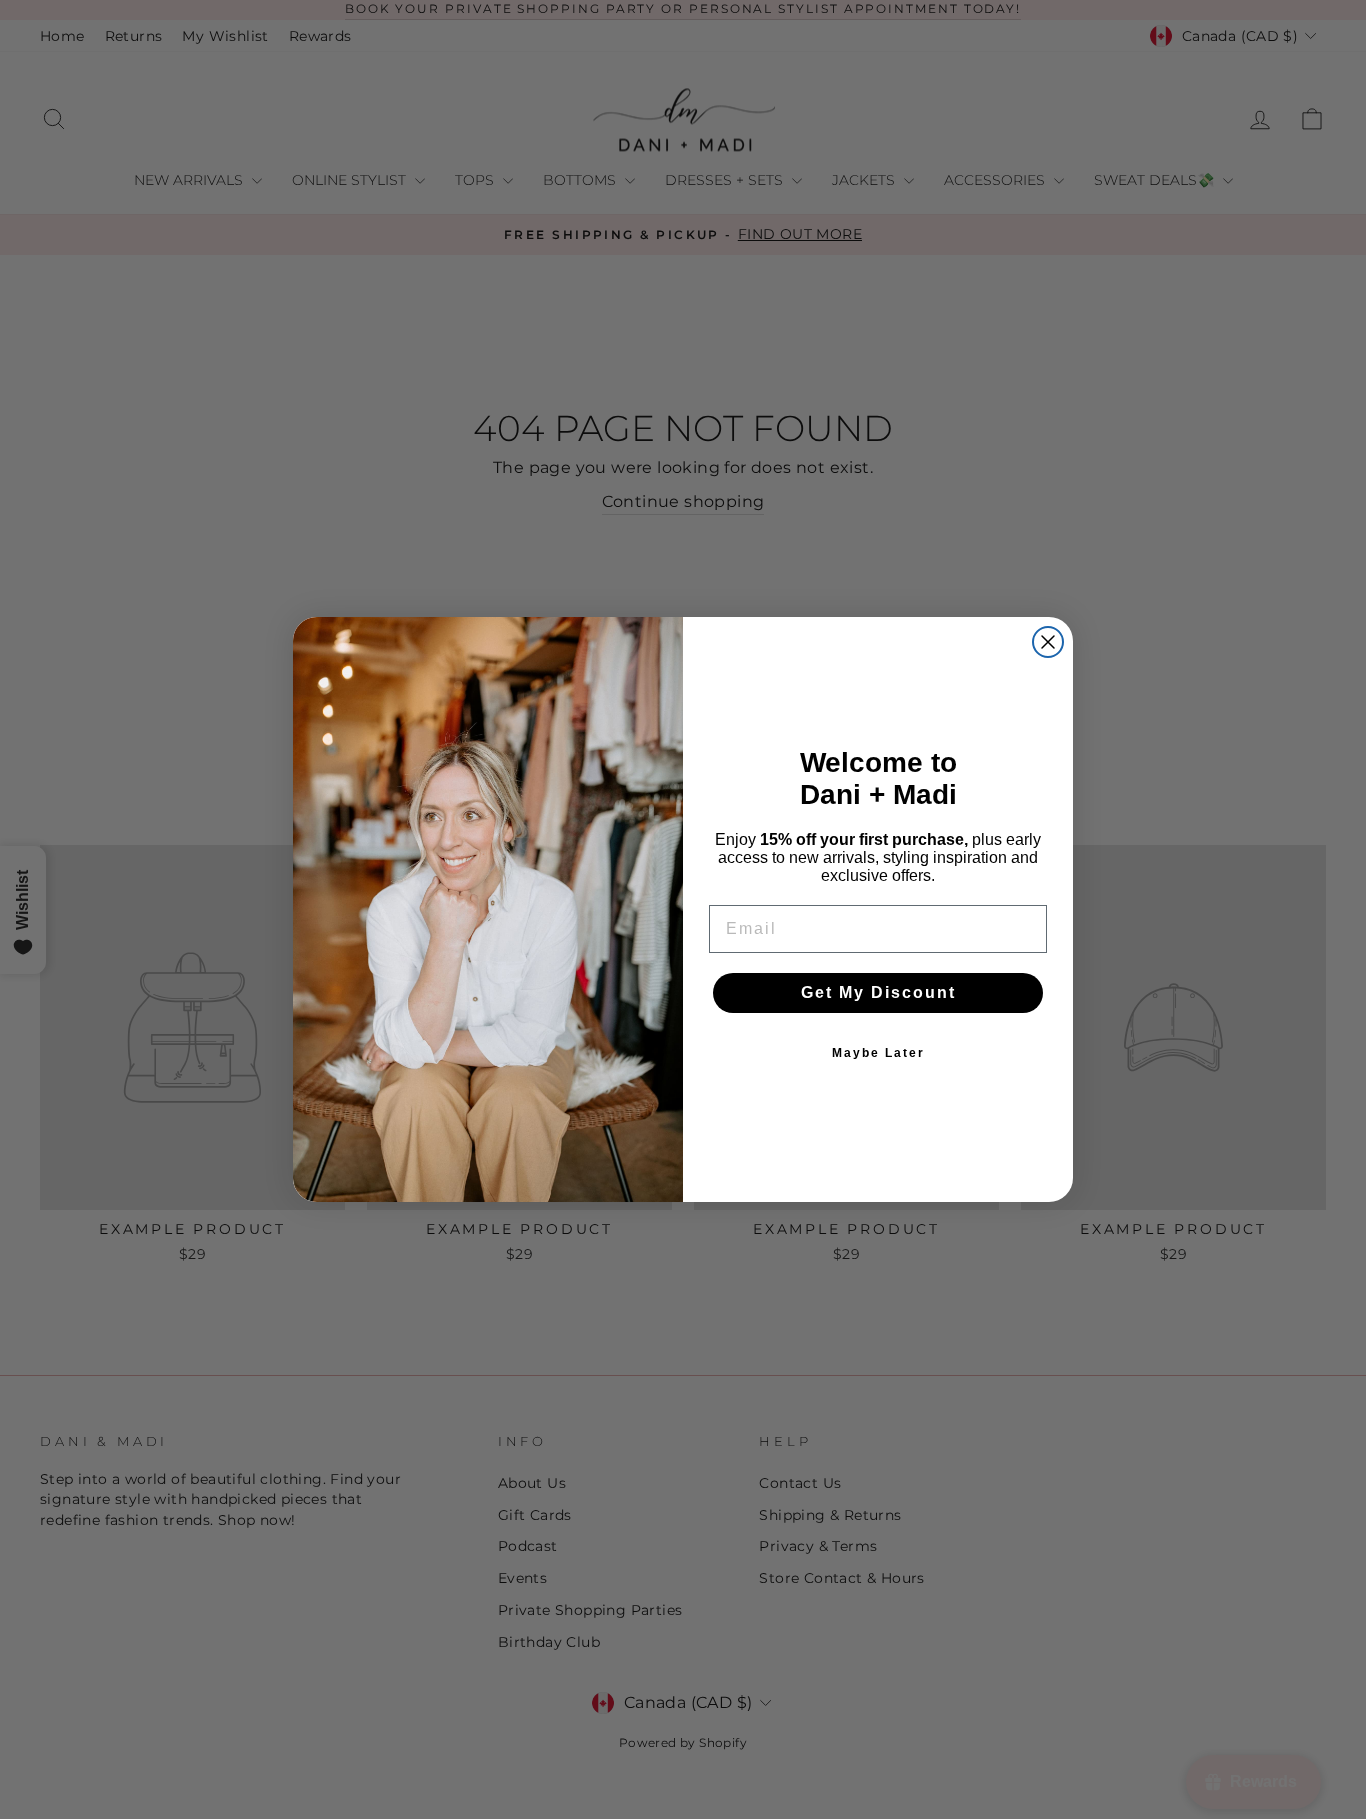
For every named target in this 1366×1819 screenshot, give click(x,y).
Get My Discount (878, 992)
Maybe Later (878, 1053)
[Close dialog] (1048, 642)
